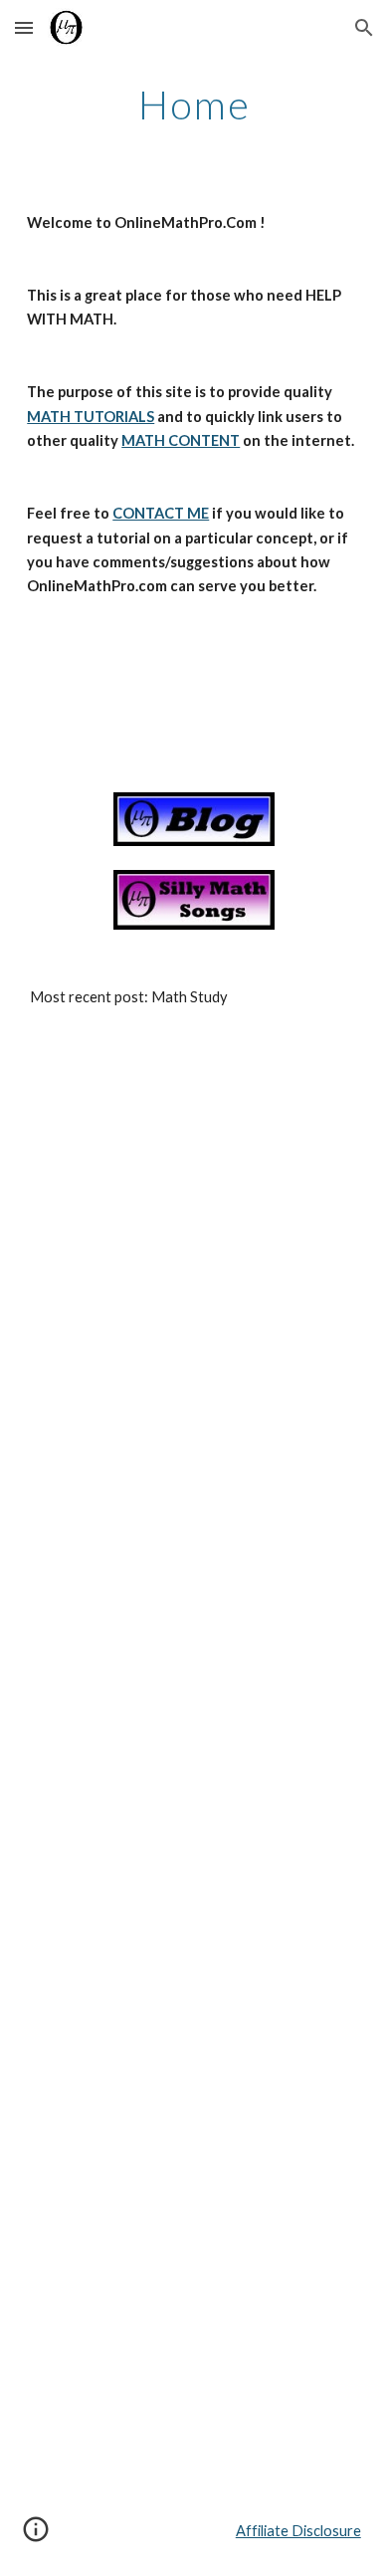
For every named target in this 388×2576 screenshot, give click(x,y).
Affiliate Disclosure (298, 2531)
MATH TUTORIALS (91, 417)
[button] (24, 27)
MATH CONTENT (181, 440)
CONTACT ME (161, 513)
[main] (194, 105)
